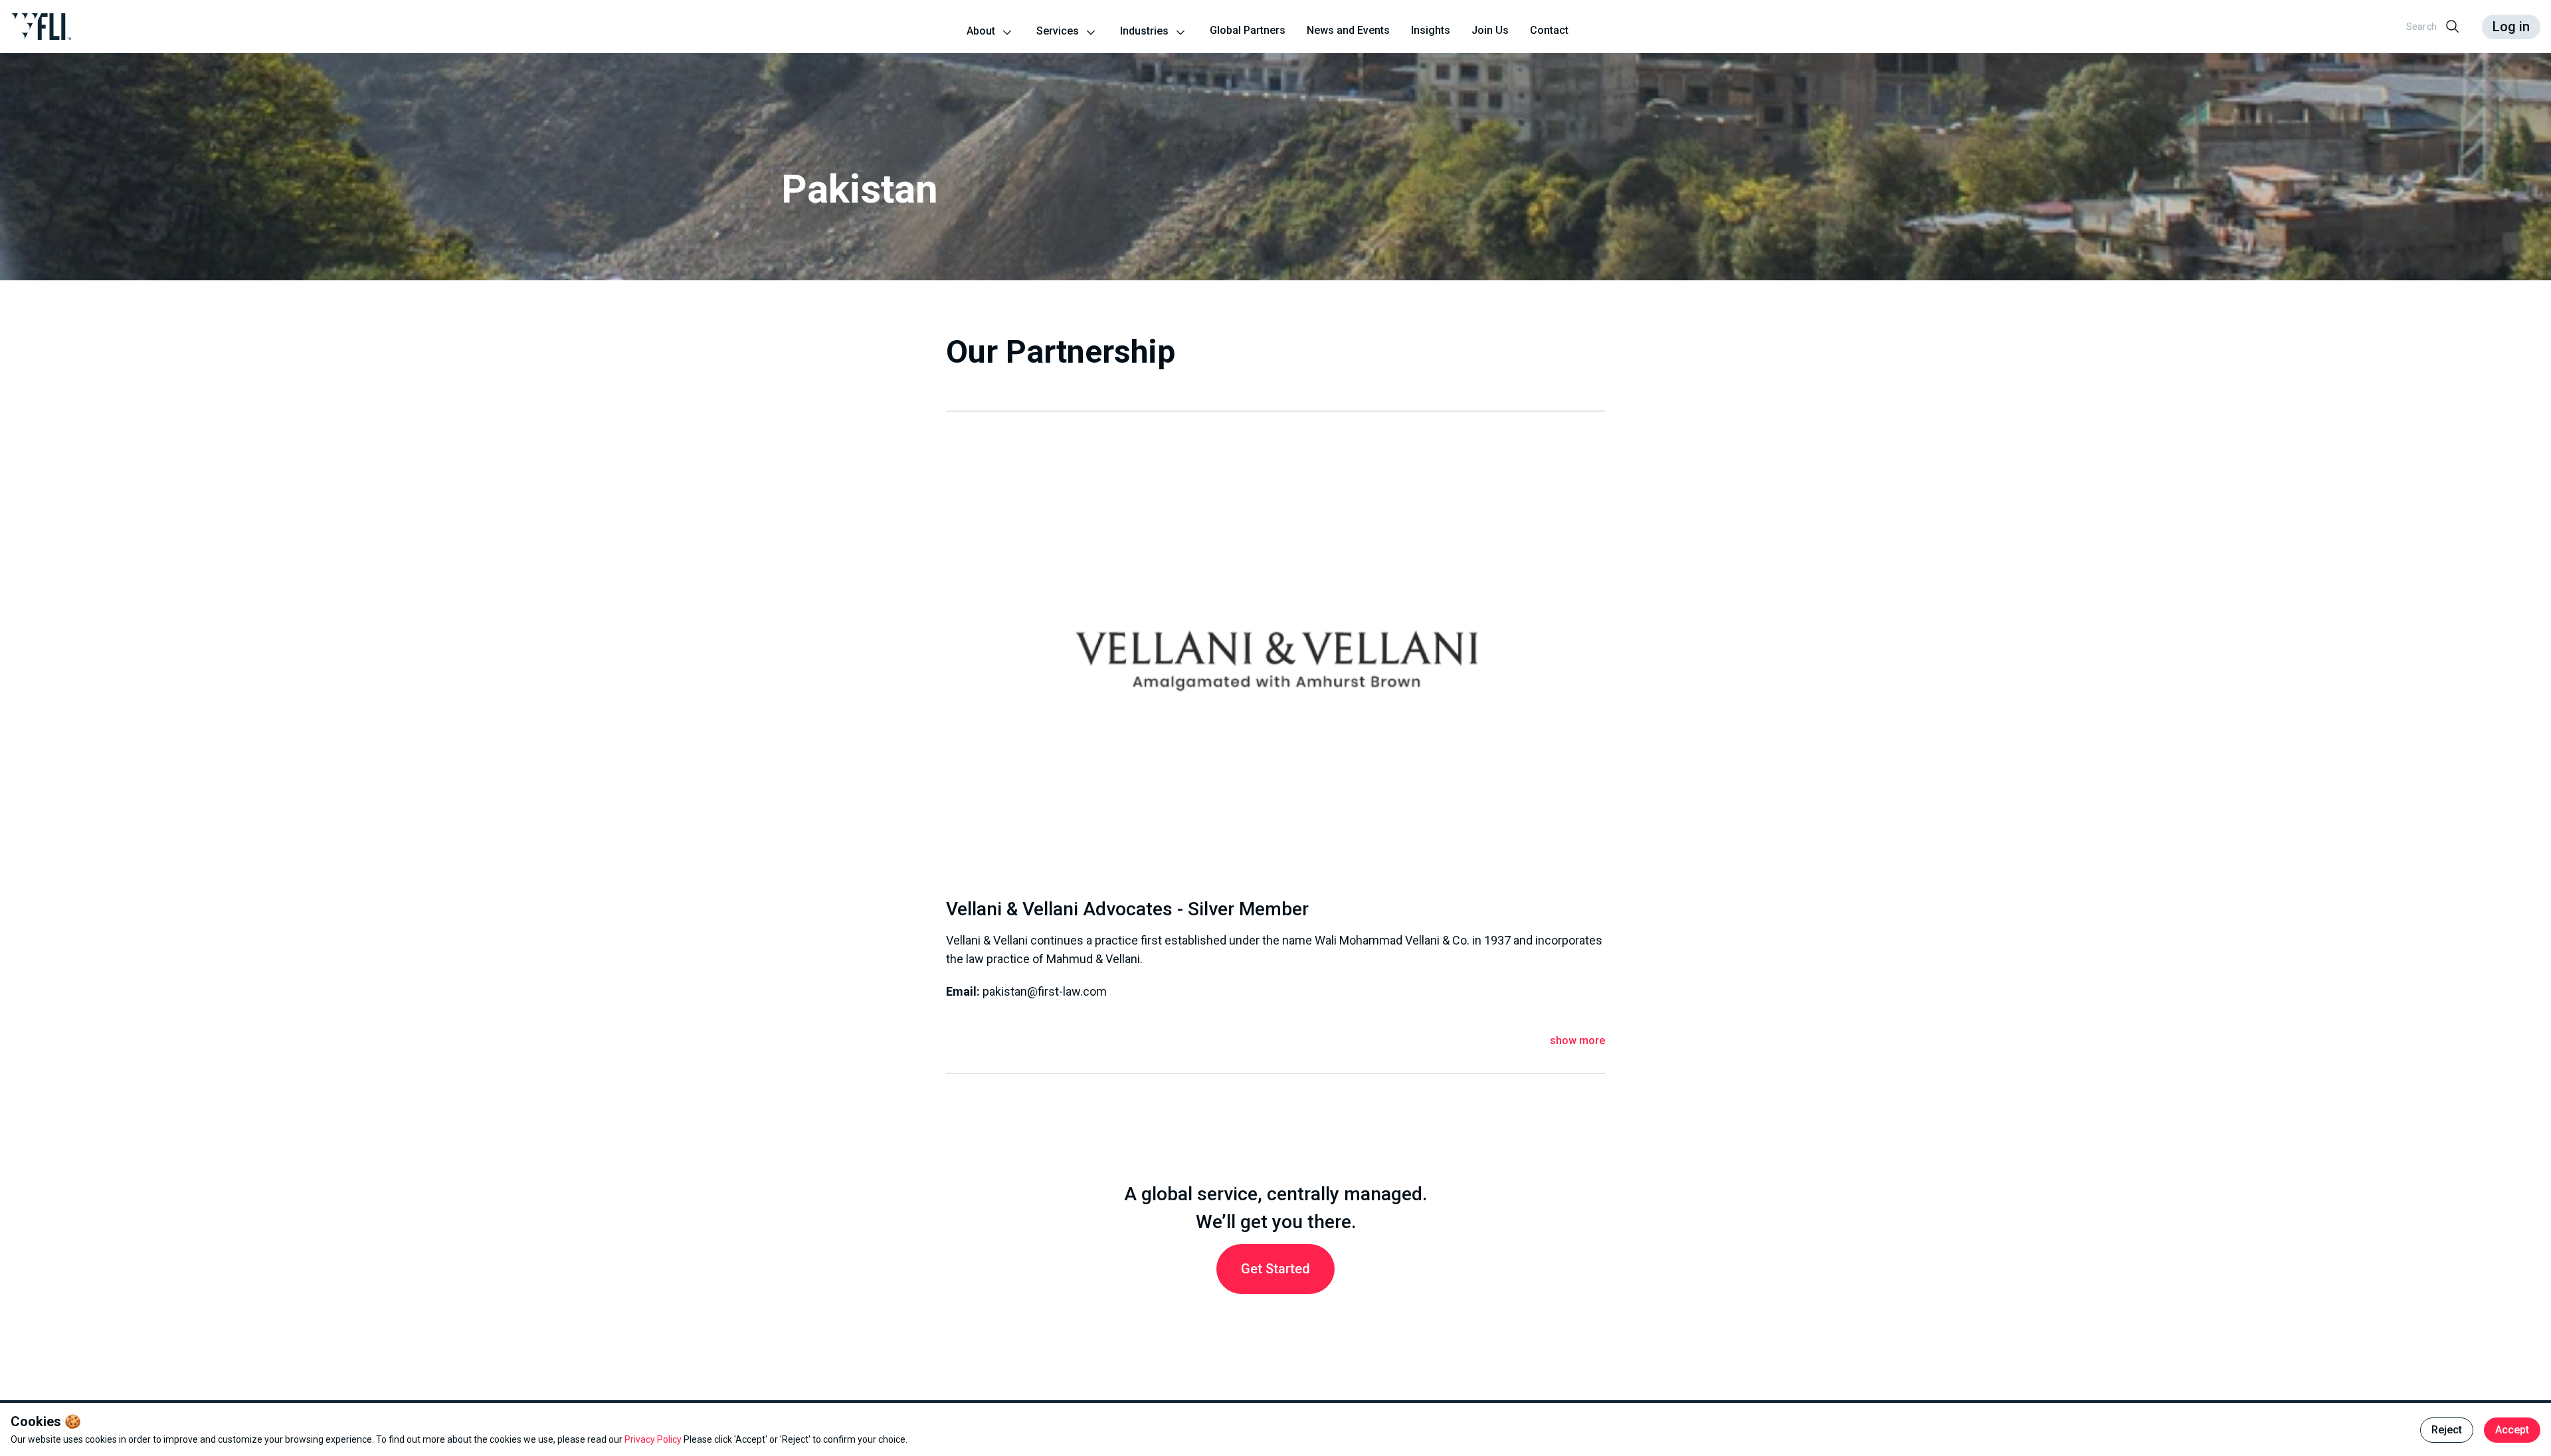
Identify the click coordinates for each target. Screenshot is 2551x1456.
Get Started (1275, 1269)
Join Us (1490, 30)
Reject (2447, 1430)
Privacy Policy (654, 1439)
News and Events (1348, 30)
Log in (2511, 27)
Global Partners (1248, 30)
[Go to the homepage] (41, 27)
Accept (2512, 1430)
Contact (1549, 30)
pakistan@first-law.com (1045, 991)
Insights (1431, 30)
